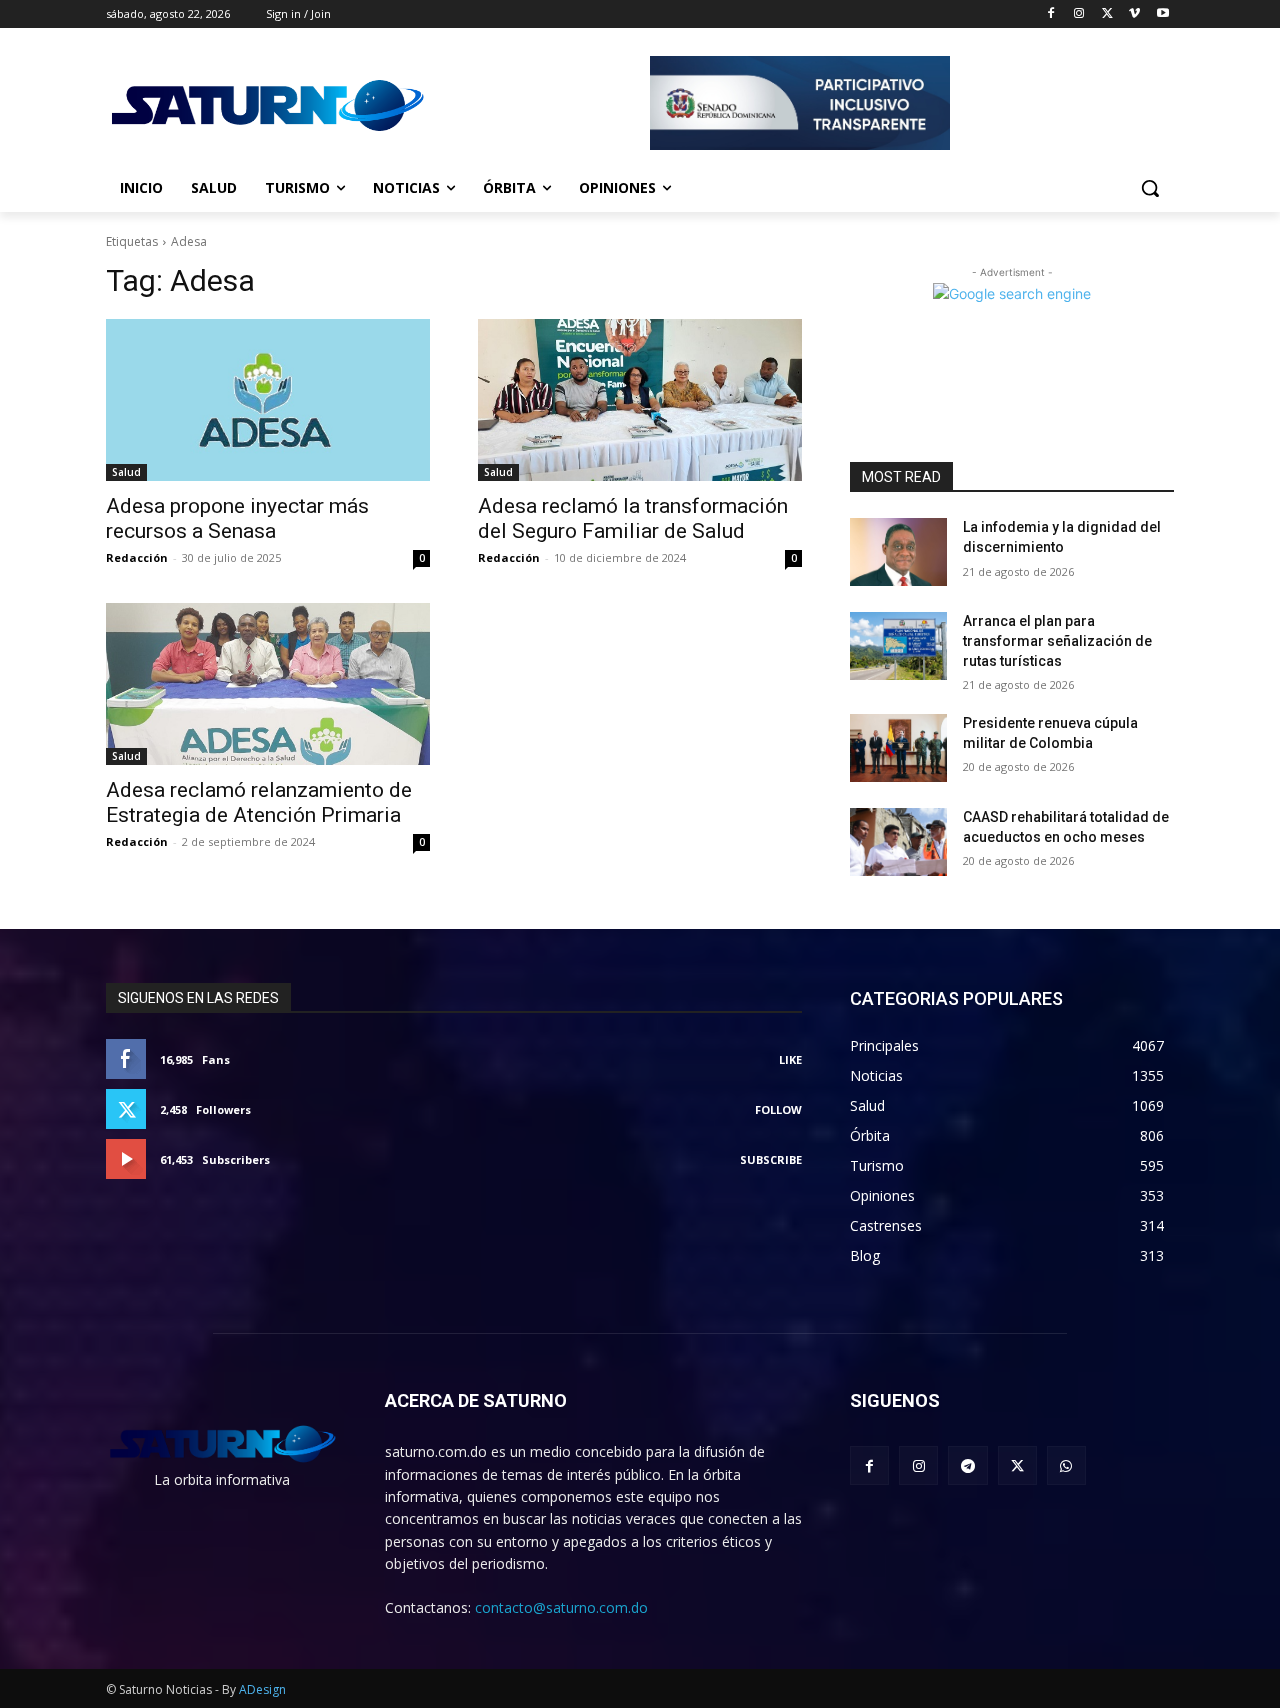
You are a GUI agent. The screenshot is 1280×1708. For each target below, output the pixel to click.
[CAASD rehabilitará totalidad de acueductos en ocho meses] (898, 842)
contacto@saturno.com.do (561, 1607)
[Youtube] (1162, 14)
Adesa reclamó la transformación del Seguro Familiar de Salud (633, 518)
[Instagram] (1079, 14)
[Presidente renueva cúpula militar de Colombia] (898, 748)
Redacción (137, 557)
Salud (126, 472)
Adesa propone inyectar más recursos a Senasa (237, 518)
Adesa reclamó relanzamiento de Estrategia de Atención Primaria (259, 802)
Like (790, 1059)
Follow (778, 1109)
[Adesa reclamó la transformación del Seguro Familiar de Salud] (640, 400)
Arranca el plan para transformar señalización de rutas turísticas (1057, 640)
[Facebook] (1051, 14)
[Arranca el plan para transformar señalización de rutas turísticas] (898, 646)
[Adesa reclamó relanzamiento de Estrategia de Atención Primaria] (268, 684)
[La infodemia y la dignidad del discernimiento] (898, 552)
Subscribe (771, 1159)
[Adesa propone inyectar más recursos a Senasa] (268, 400)
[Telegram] (967, 1465)
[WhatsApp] (1066, 1465)
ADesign (262, 1689)
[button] (1150, 188)
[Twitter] (1107, 14)
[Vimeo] (1134, 14)
